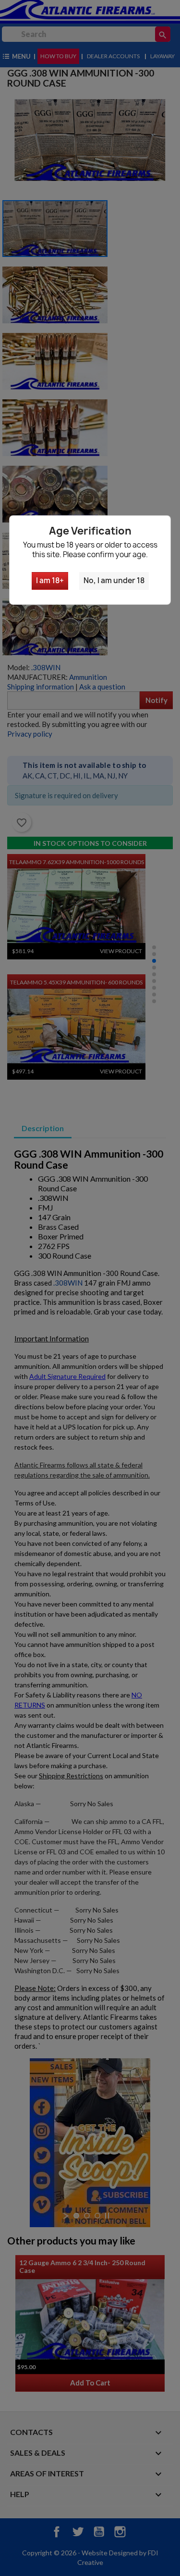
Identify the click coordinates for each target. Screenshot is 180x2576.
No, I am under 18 (114, 580)
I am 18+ (50, 580)
